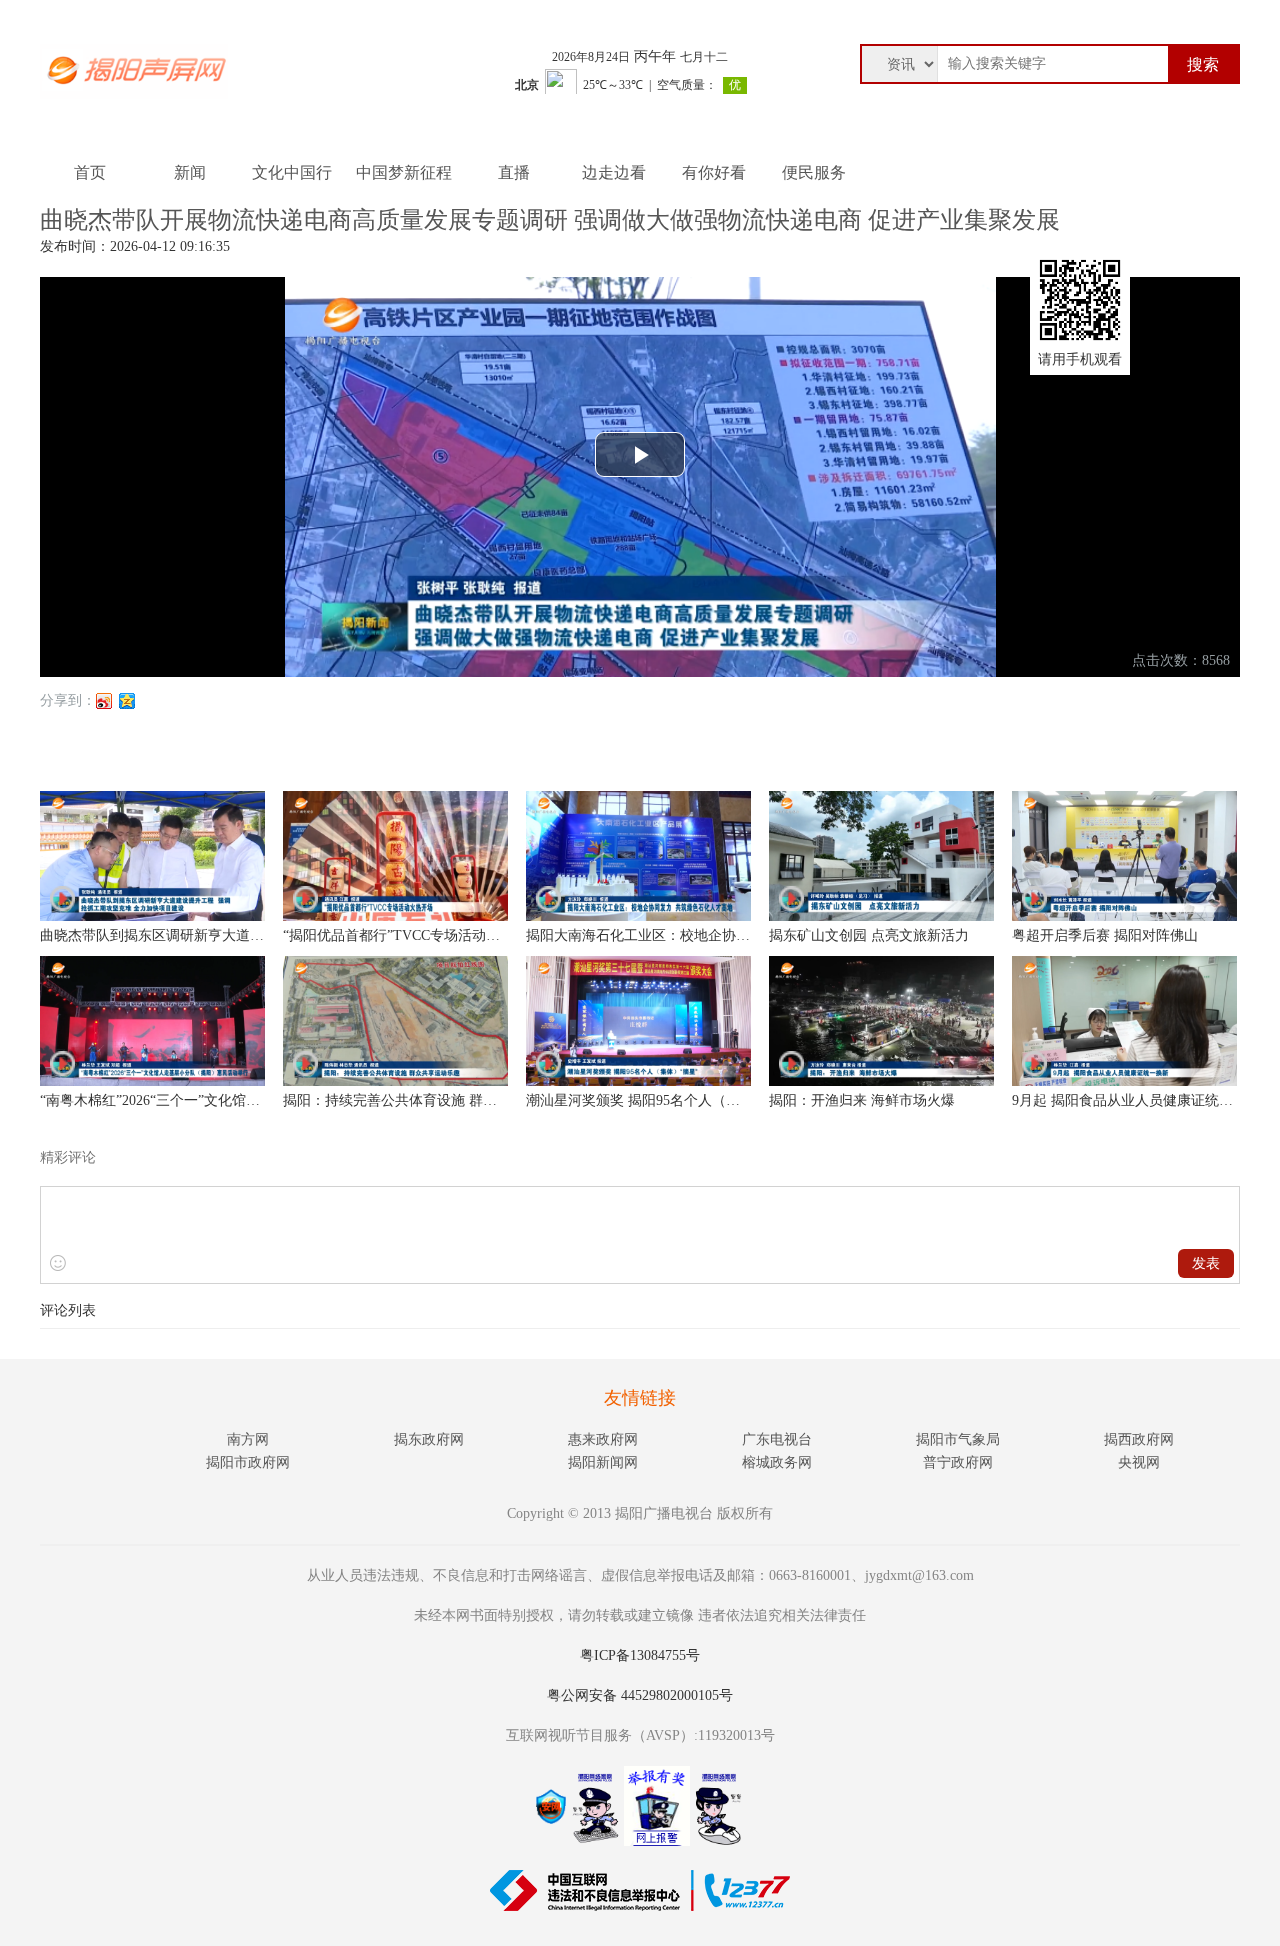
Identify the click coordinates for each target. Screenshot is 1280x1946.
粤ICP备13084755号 (640, 1655)
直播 (514, 172)
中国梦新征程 (404, 172)
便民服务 (814, 172)
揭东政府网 (429, 1439)
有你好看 (714, 172)
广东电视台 (777, 1439)
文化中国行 (292, 172)
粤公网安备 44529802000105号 (640, 1695)
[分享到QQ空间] (127, 701)
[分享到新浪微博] (104, 701)
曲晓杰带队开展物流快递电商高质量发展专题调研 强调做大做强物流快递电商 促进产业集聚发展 (550, 220)
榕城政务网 (777, 1462)
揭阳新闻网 (603, 1462)
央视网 (1139, 1462)
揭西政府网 (1139, 1439)
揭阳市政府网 (248, 1462)
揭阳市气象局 (958, 1439)
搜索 (1203, 64)
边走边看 (614, 172)
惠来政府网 (603, 1439)
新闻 (190, 172)
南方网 (248, 1439)
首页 (90, 172)
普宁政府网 (958, 1462)
